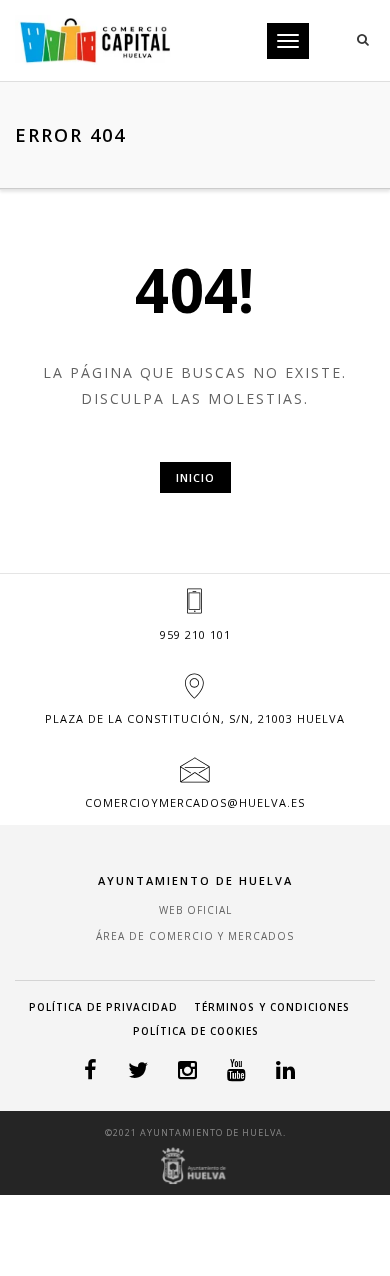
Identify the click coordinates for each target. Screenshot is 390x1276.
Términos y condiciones (272, 1007)
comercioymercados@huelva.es (195, 802)
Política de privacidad (103, 1007)
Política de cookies (196, 1031)
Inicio (195, 477)
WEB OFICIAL (195, 910)
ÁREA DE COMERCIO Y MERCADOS (195, 936)
